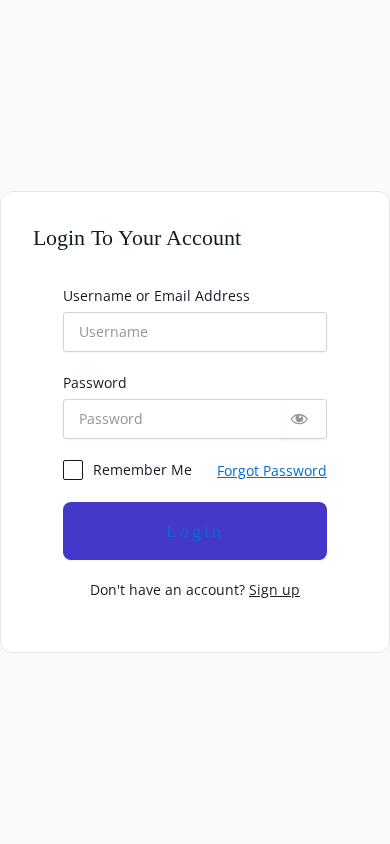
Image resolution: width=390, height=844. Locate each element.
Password (95, 382)
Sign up (274, 589)
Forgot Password (272, 470)
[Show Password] (301, 419)
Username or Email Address (156, 295)
